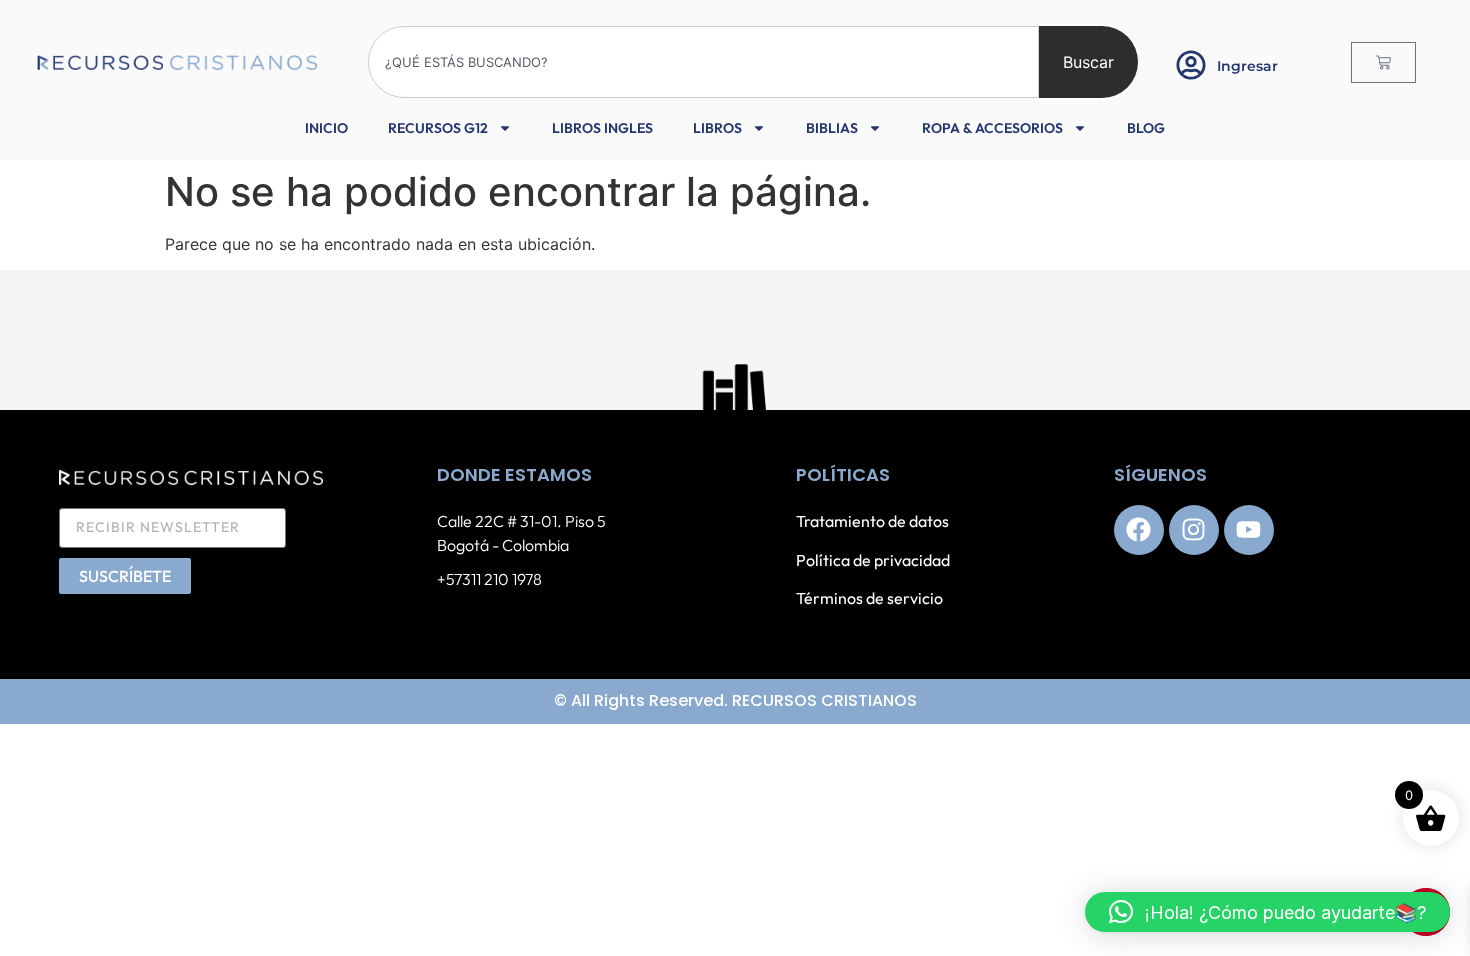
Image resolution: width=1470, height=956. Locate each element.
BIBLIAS (832, 128)
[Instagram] (1194, 530)
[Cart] (1383, 62)
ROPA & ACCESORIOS (992, 128)
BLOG (1146, 128)
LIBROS (717, 128)
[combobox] (703, 62)
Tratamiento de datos (872, 521)
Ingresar (1247, 66)
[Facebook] (1139, 530)
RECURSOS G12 (438, 128)
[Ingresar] (1191, 65)
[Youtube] (1249, 530)
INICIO (326, 128)
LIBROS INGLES (602, 128)
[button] (1267, 912)
